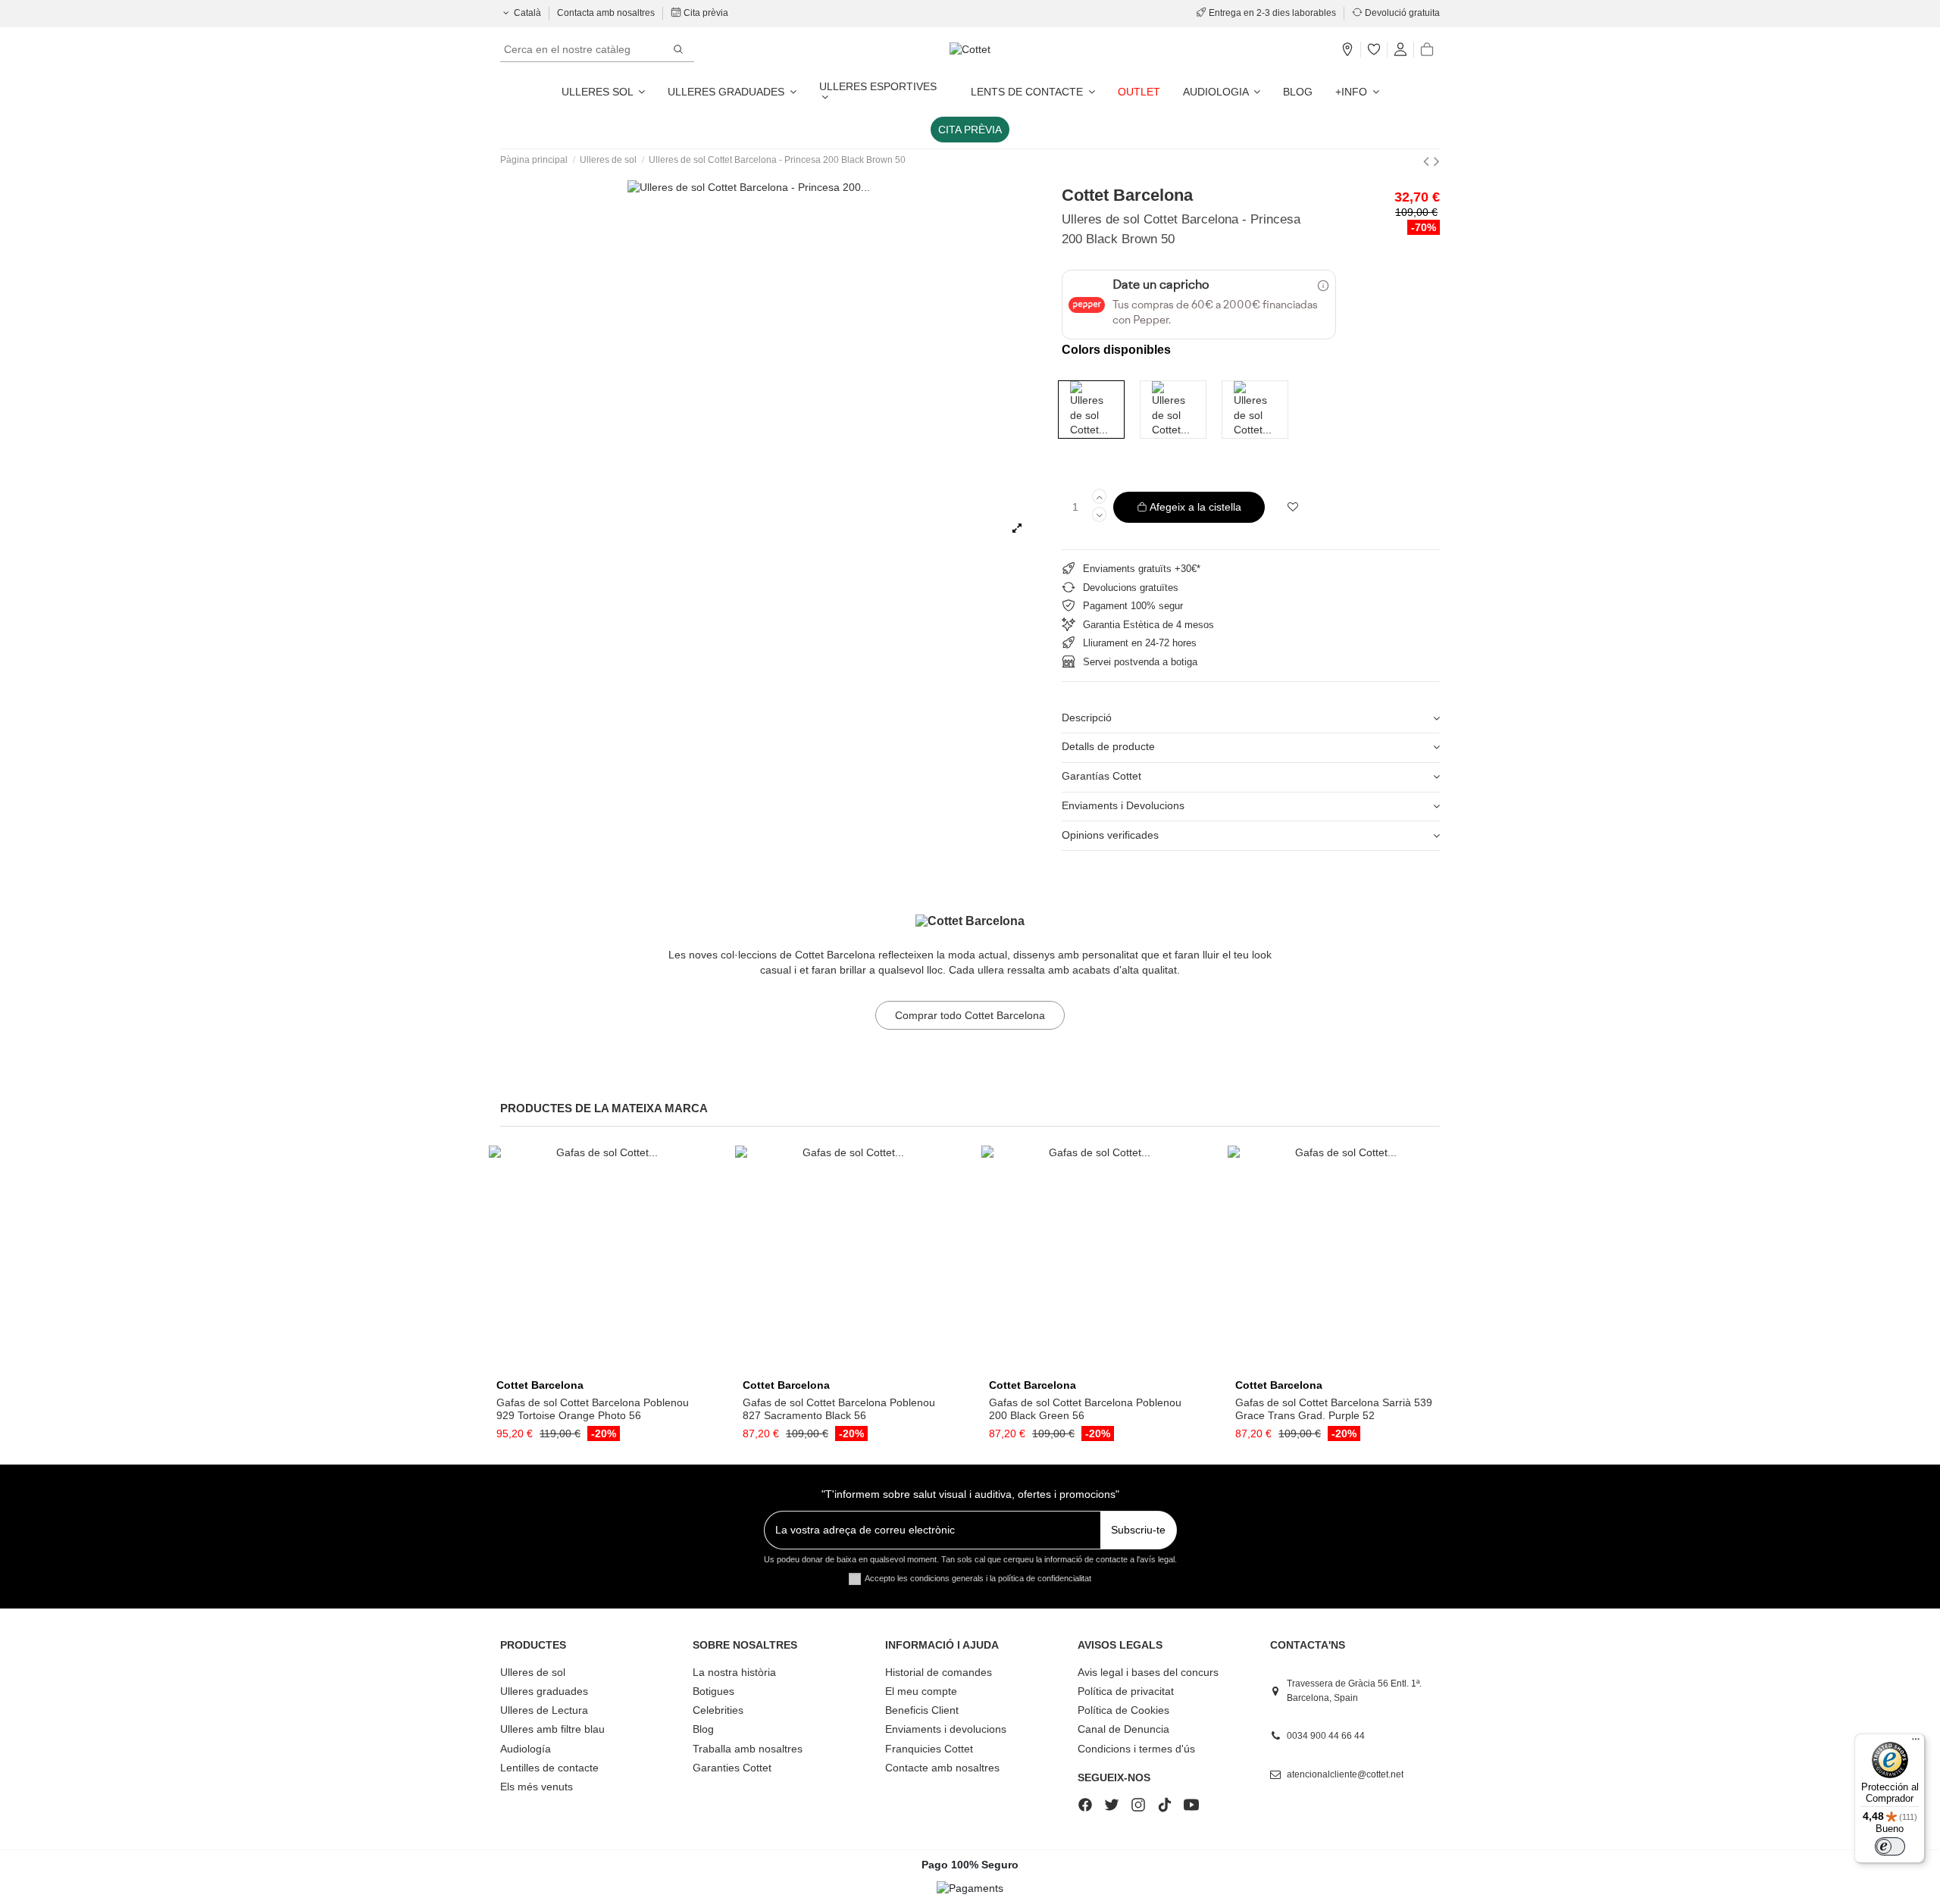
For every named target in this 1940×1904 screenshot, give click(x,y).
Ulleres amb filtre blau (552, 1729)
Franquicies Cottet (929, 1749)
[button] (1357, 92)
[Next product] (1437, 161)
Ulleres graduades (544, 1691)
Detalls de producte (1108, 746)
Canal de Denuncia (1123, 1729)
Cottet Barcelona (1127, 195)
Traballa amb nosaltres (748, 1749)
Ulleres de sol (533, 1672)
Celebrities (718, 1710)
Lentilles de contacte (549, 1768)
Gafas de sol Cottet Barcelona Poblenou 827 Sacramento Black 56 (839, 1409)
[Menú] (1916, 1743)
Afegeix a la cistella (1195, 507)
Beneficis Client (922, 1710)
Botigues (713, 1691)
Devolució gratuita (1401, 13)
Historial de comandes (939, 1672)
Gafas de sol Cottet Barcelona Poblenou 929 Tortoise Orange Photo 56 (593, 1409)
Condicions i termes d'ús (1136, 1749)
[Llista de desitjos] (1374, 50)
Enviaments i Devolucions (1123, 805)
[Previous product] (1428, 161)
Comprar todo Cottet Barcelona (970, 1015)
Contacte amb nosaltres (942, 1768)
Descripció (1087, 718)
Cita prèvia (705, 13)
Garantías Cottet (1101, 776)
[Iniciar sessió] (1400, 50)
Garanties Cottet (732, 1768)
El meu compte (921, 1691)
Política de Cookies (1123, 1710)
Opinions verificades (1110, 835)
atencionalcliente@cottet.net (1345, 1774)
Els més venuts (537, 1787)
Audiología (526, 1749)
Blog (703, 1729)
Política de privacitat (1126, 1691)
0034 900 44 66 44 (1326, 1736)
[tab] (1251, 719)
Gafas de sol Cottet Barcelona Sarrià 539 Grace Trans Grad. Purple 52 (1334, 1409)
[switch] (1890, 1846)
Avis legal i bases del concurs (1148, 1672)
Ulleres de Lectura (544, 1710)
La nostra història (734, 1672)
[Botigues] (1347, 50)
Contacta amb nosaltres (607, 13)
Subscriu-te (1138, 1530)
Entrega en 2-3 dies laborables (1272, 13)
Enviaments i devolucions (946, 1729)
